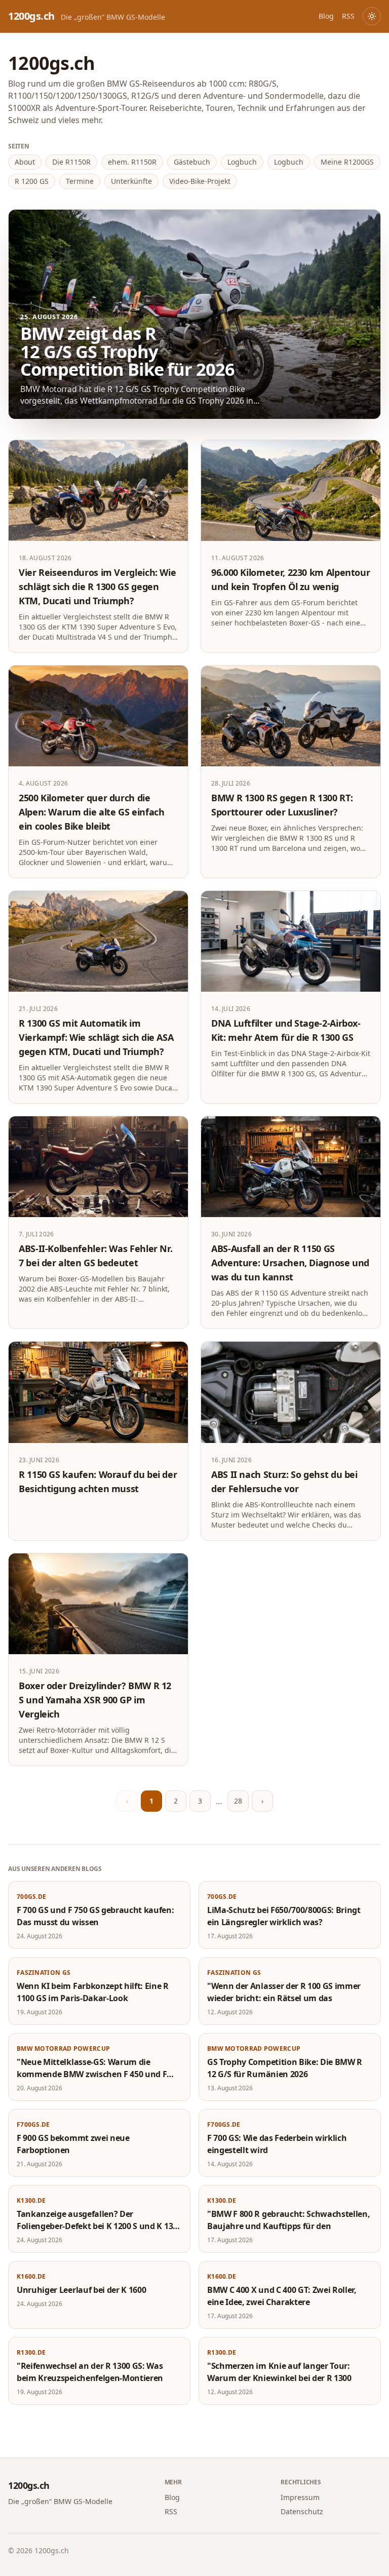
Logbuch (242, 162)
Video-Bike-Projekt (200, 181)
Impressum (300, 2497)
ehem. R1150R (132, 162)
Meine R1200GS (347, 162)
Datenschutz (302, 2511)
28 (238, 1801)
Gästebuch (192, 162)
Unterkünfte (131, 181)
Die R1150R (71, 162)
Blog (326, 16)
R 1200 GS (32, 181)
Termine (80, 181)
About (25, 162)
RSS (348, 16)
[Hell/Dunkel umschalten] (372, 16)
